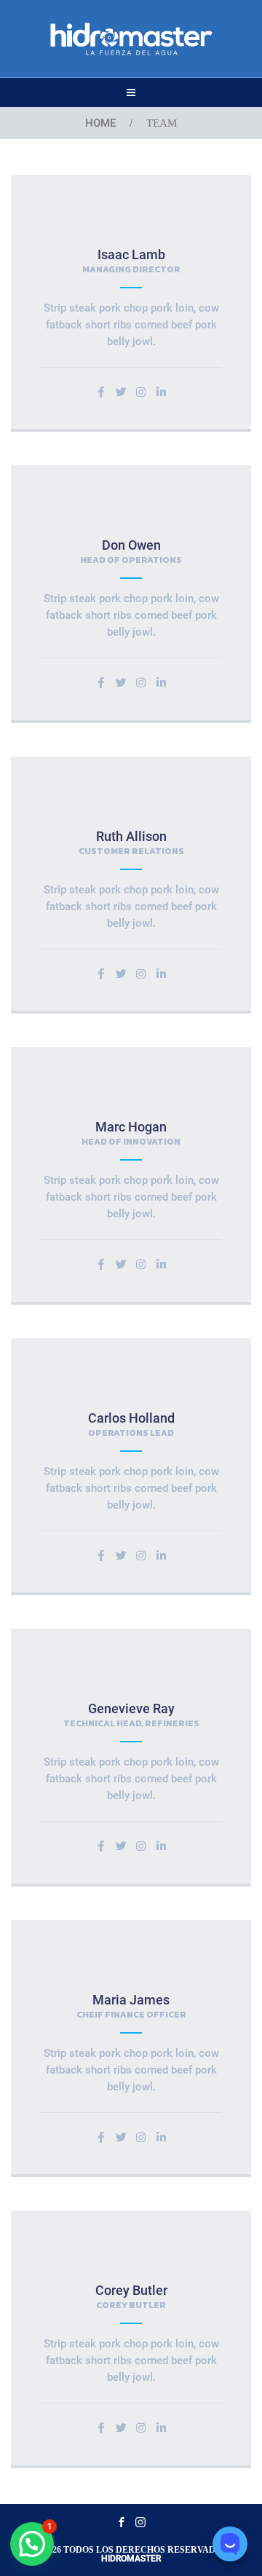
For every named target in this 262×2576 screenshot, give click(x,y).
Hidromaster (131, 2559)
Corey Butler (131, 2290)
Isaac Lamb (131, 254)
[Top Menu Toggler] (131, 92)
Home (100, 123)
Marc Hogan (131, 1127)
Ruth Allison (131, 836)
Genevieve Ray (131, 1708)
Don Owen (131, 545)
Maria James (131, 2000)
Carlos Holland (131, 1418)
